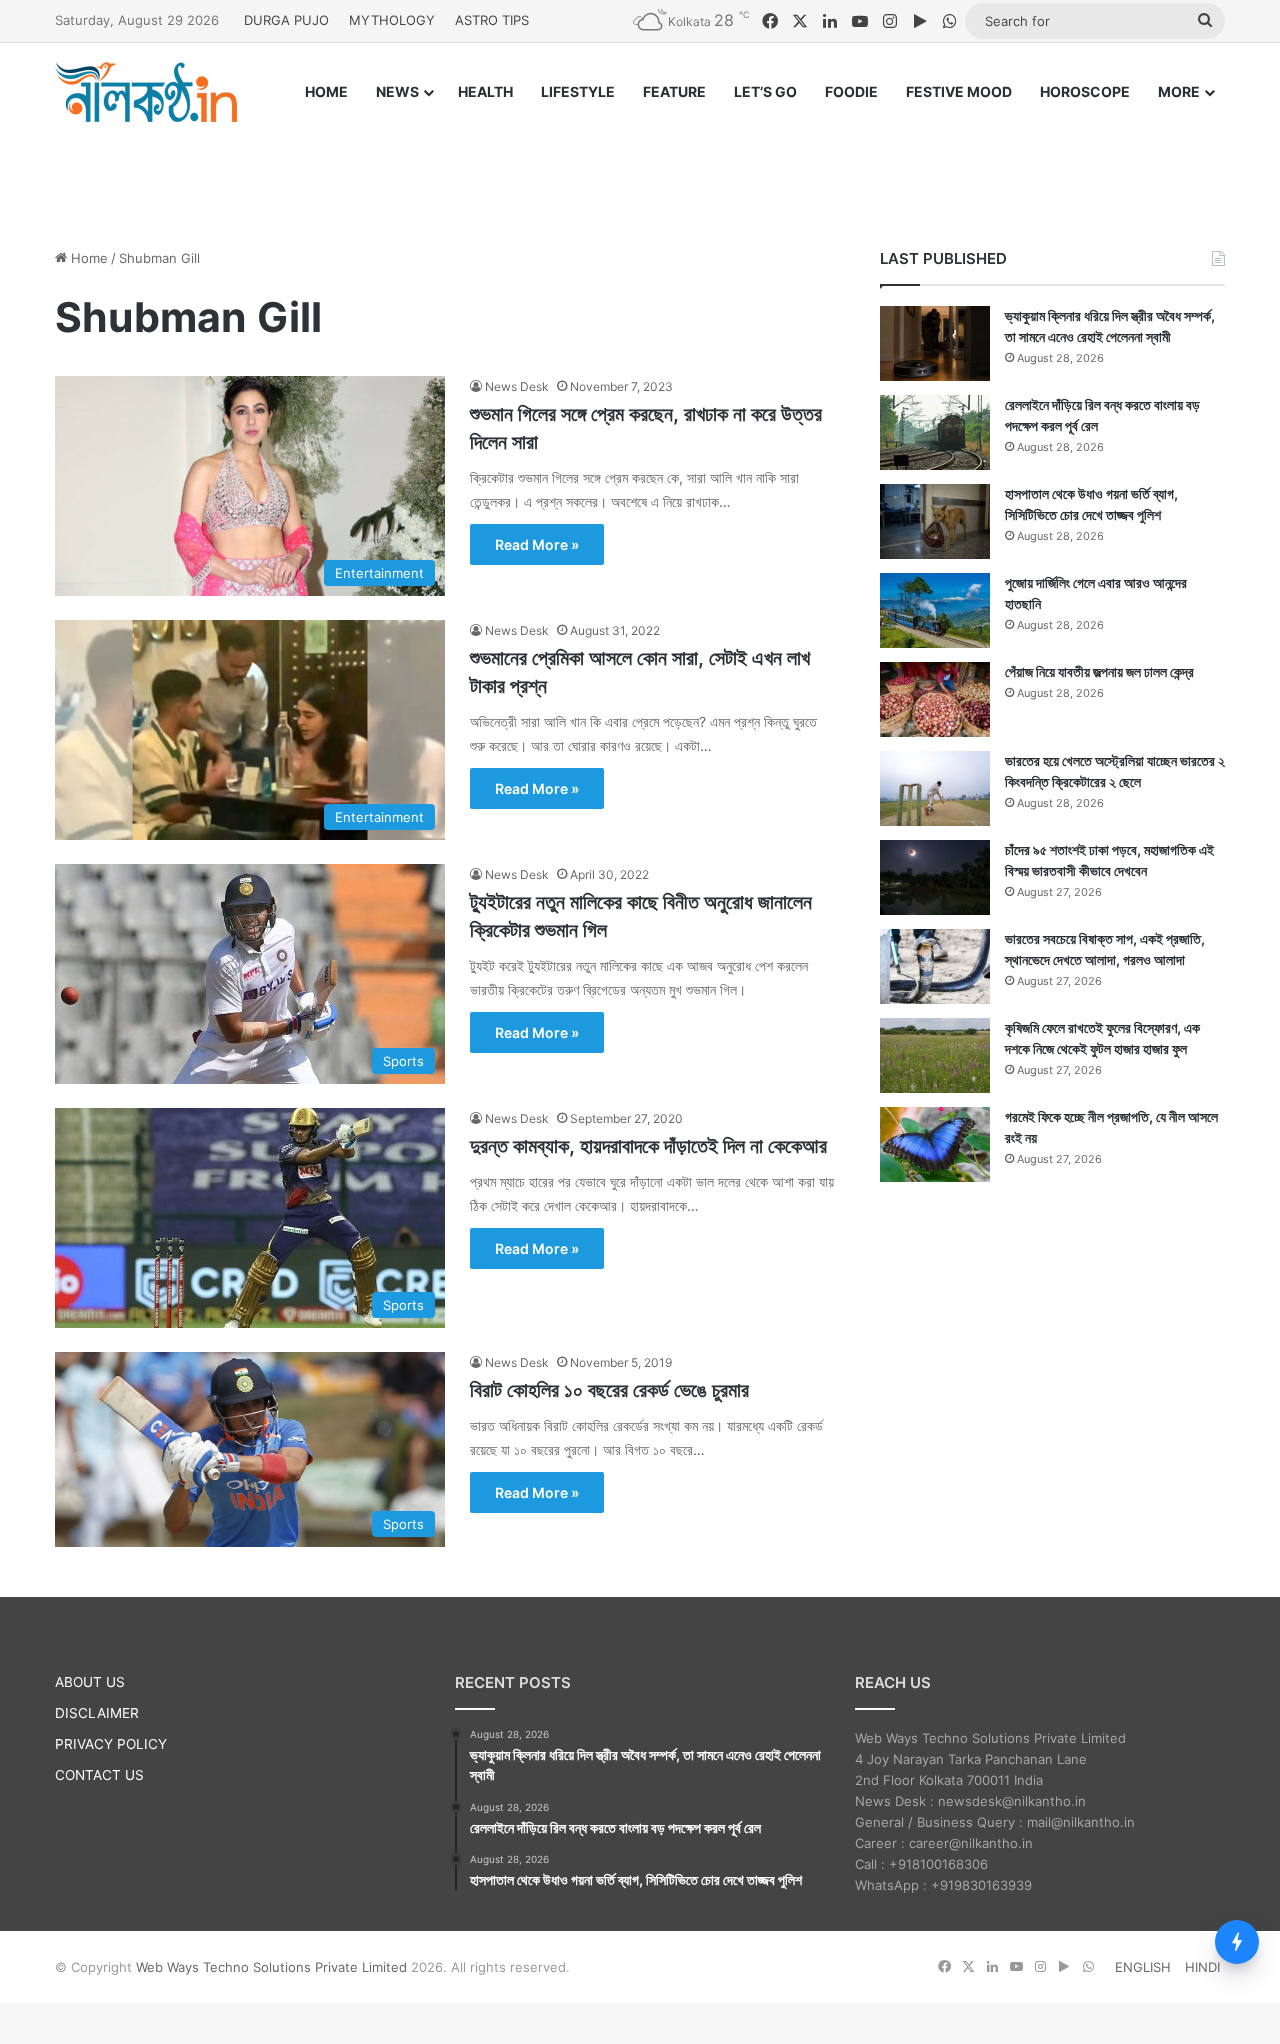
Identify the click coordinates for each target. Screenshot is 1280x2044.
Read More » (537, 544)
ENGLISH (1143, 1967)
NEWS (397, 91)
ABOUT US (90, 1682)
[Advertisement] (640, 167)
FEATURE (674, 91)
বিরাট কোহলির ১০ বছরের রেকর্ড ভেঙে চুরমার (609, 1390)
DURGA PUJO (286, 20)
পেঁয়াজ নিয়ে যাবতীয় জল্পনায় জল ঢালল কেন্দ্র (1099, 671)
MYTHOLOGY (392, 20)
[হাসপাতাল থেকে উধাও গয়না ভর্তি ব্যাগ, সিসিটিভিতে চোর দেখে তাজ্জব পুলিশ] (935, 521)
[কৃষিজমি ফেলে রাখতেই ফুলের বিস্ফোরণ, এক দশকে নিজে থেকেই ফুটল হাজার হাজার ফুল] (935, 1055)
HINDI (1202, 1967)
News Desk (517, 386)
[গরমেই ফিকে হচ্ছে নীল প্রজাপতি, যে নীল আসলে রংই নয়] (935, 1144)
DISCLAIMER (97, 1713)
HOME (326, 91)
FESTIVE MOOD (959, 91)
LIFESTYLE (578, 91)
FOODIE (851, 91)
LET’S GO (765, 91)
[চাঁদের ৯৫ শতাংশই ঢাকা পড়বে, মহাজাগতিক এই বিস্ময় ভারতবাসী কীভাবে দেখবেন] (935, 877)
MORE (1179, 91)
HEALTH (485, 91)
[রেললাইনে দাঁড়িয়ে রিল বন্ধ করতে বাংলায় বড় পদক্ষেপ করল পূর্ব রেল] (935, 432)
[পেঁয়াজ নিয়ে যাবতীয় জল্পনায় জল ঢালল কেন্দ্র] (935, 699)
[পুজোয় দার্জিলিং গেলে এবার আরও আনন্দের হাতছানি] (935, 610)
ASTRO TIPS (492, 20)
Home (87, 258)
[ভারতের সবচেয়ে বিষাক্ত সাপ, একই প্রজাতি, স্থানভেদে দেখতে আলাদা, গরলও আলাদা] (935, 966)
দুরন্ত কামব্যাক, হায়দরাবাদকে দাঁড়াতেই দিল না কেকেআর (648, 1146)
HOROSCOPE (1085, 91)
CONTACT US (99, 1775)
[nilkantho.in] (146, 92)
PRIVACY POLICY (111, 1744)
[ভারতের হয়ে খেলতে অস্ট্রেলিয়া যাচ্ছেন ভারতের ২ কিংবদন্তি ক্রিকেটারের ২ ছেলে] (935, 788)
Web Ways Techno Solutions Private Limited (271, 1967)
